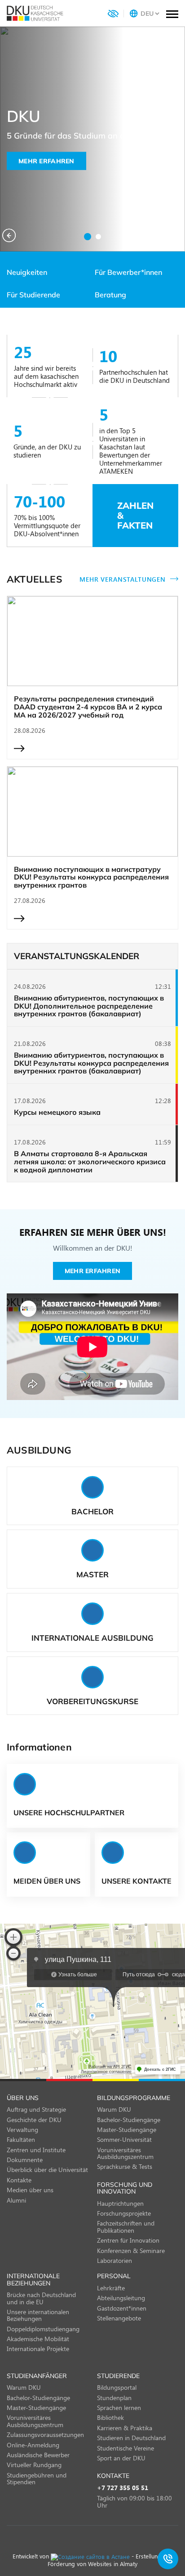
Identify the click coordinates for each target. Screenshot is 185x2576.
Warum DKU (114, 2109)
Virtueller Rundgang (34, 2465)
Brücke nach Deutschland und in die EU (41, 2298)
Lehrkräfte (111, 2288)
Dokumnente (25, 2160)
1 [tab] (88, 237)
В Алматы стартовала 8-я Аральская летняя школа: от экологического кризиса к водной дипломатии (90, 1162)
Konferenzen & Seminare (131, 2251)
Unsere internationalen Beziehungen (38, 2315)
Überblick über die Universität (47, 2170)
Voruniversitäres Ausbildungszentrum (125, 2153)
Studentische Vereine (126, 2448)
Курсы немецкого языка (57, 1113)
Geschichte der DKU (34, 2120)
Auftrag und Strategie (36, 2109)
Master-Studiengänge (127, 2129)
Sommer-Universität (124, 2139)
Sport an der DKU (121, 2458)
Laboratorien (115, 2260)
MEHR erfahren (46, 161)
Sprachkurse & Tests (125, 2166)
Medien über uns (30, 2190)
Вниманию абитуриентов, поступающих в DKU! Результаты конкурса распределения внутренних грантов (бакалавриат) (91, 1063)
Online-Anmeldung (33, 2445)
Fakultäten (21, 2139)
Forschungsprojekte (124, 2213)
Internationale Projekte (38, 2349)
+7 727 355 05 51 (123, 2488)
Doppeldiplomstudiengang (43, 2329)
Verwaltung (22, 2129)
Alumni (16, 2200)
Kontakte (19, 2180)
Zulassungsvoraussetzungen (45, 2435)
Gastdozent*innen (122, 2308)
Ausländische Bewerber (38, 2455)
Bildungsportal (117, 2387)
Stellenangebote (119, 2318)
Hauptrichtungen (120, 2203)
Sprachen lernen (119, 2408)
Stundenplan (114, 2398)
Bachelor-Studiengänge (129, 2120)
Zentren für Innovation (128, 2240)
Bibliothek (110, 2417)
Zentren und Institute (36, 2150)
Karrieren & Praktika (125, 2428)
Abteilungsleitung (121, 2298)
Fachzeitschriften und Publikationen (126, 2226)
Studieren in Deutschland (131, 2438)
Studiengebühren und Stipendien (37, 2478)
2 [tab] (98, 237)
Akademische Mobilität (38, 2339)
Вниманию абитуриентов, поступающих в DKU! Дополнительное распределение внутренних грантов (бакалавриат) (89, 1006)
